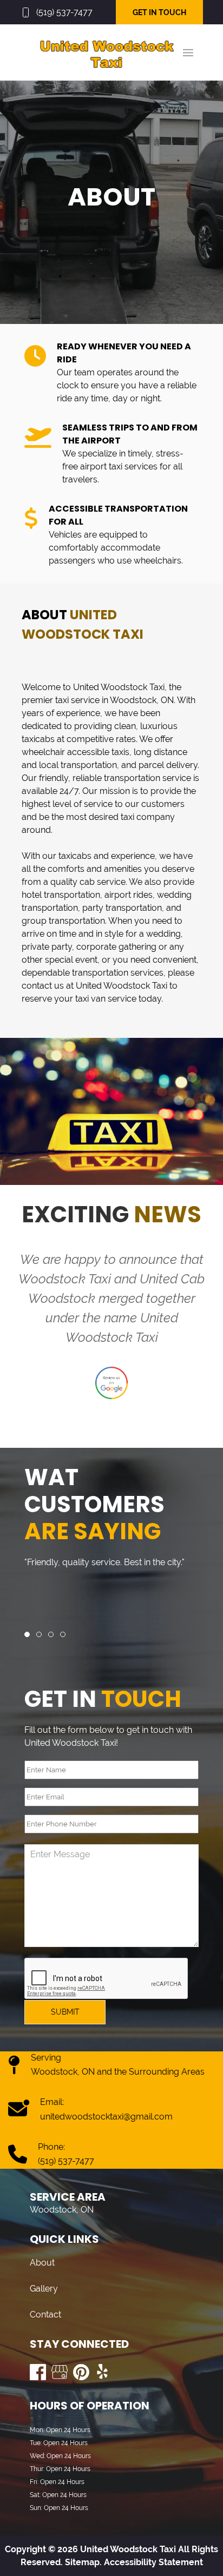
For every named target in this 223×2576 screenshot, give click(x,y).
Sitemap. (82, 2562)
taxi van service (106, 999)
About (42, 2263)
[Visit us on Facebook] (38, 2372)
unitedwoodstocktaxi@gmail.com (106, 2117)
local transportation (78, 765)
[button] (188, 52)
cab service (103, 882)
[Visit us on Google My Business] (60, 2372)
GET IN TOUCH (159, 12)
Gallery (44, 2289)
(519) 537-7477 (64, 12)
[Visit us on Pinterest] (81, 2372)
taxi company (148, 817)
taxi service (77, 700)
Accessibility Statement (153, 2562)
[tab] (27, 1634)
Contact (45, 2315)
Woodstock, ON (142, 700)
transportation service (147, 778)
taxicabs (38, 739)
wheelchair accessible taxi (73, 752)
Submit (65, 2012)
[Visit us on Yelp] (103, 2372)
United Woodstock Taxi (119, 687)
